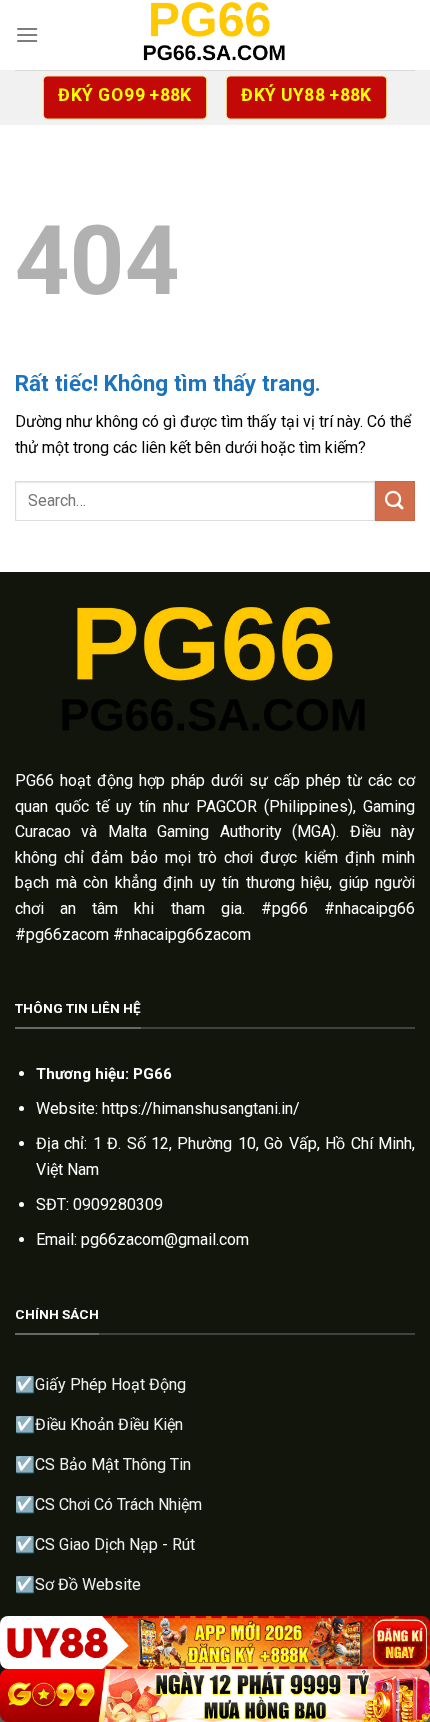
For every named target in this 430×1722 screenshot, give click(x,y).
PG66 (34, 780)
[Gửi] (395, 500)
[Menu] (27, 34)
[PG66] (215, 35)
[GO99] (215, 1695)
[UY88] (215, 1642)
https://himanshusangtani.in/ (201, 1108)
